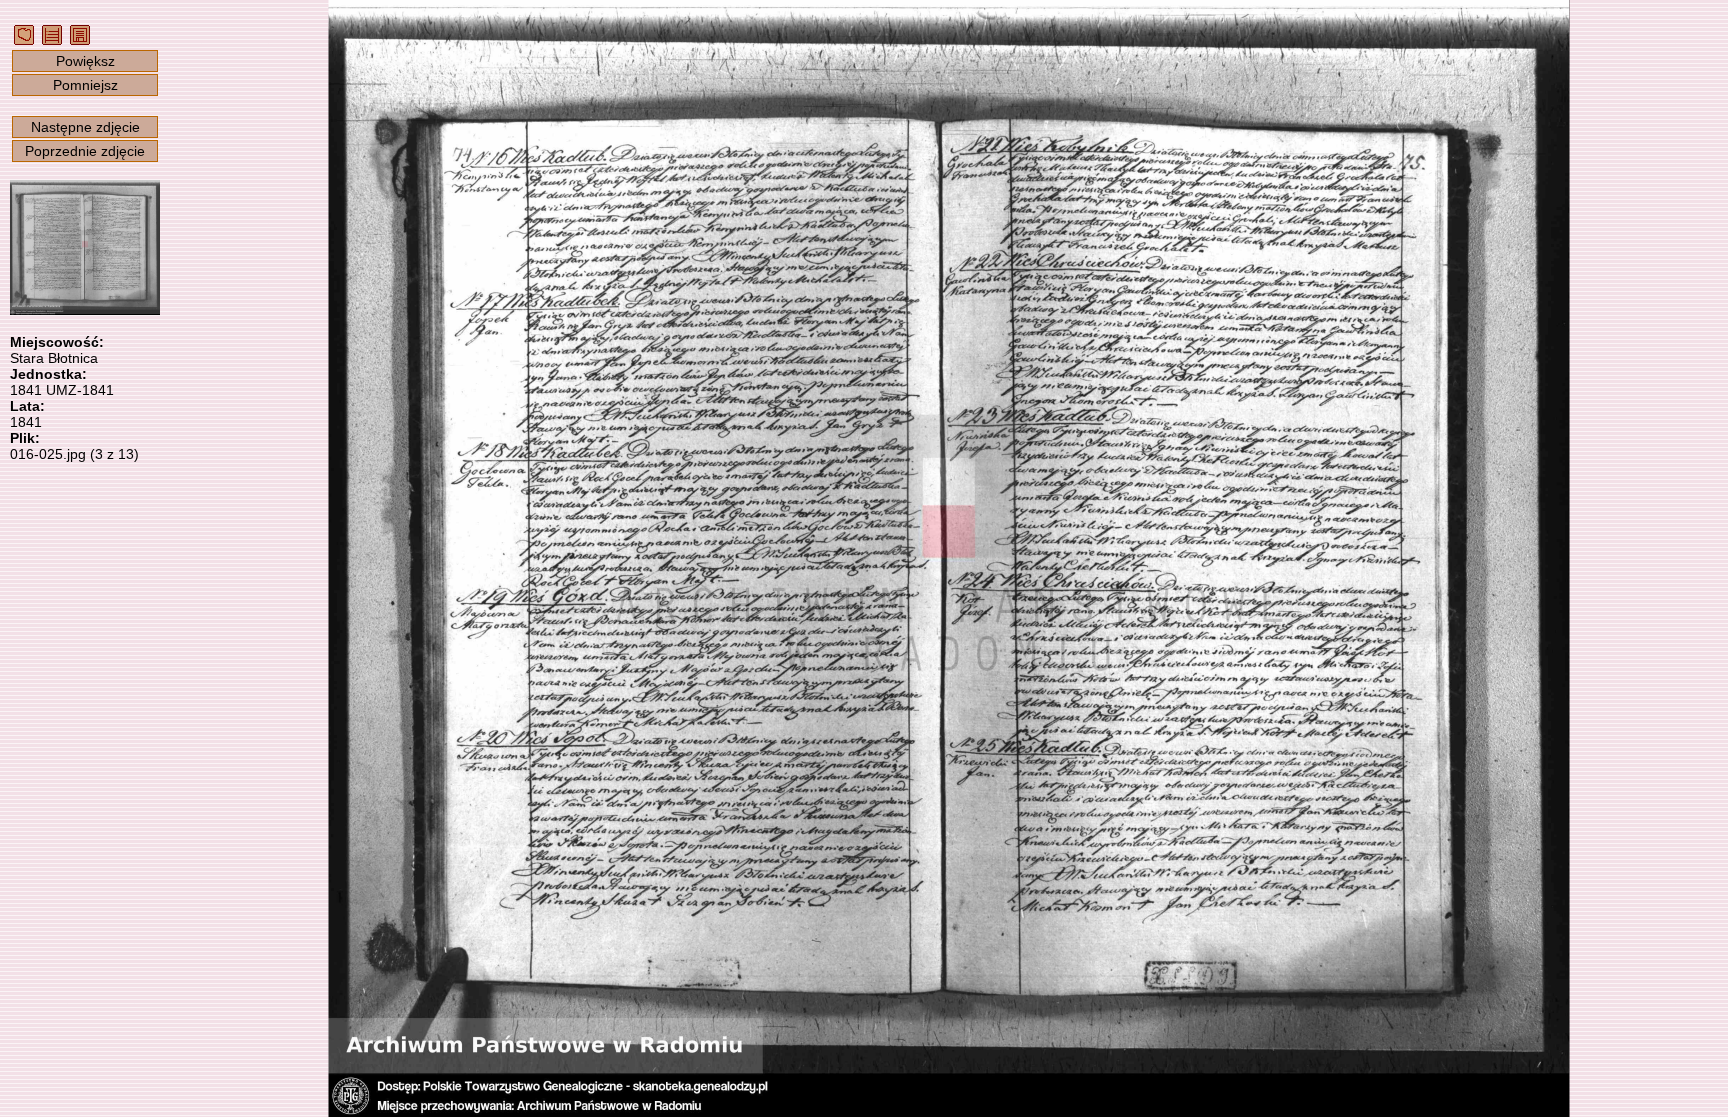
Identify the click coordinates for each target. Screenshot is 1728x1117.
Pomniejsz (85, 85)
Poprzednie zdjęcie (85, 151)
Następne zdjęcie (85, 127)
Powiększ (85, 61)
